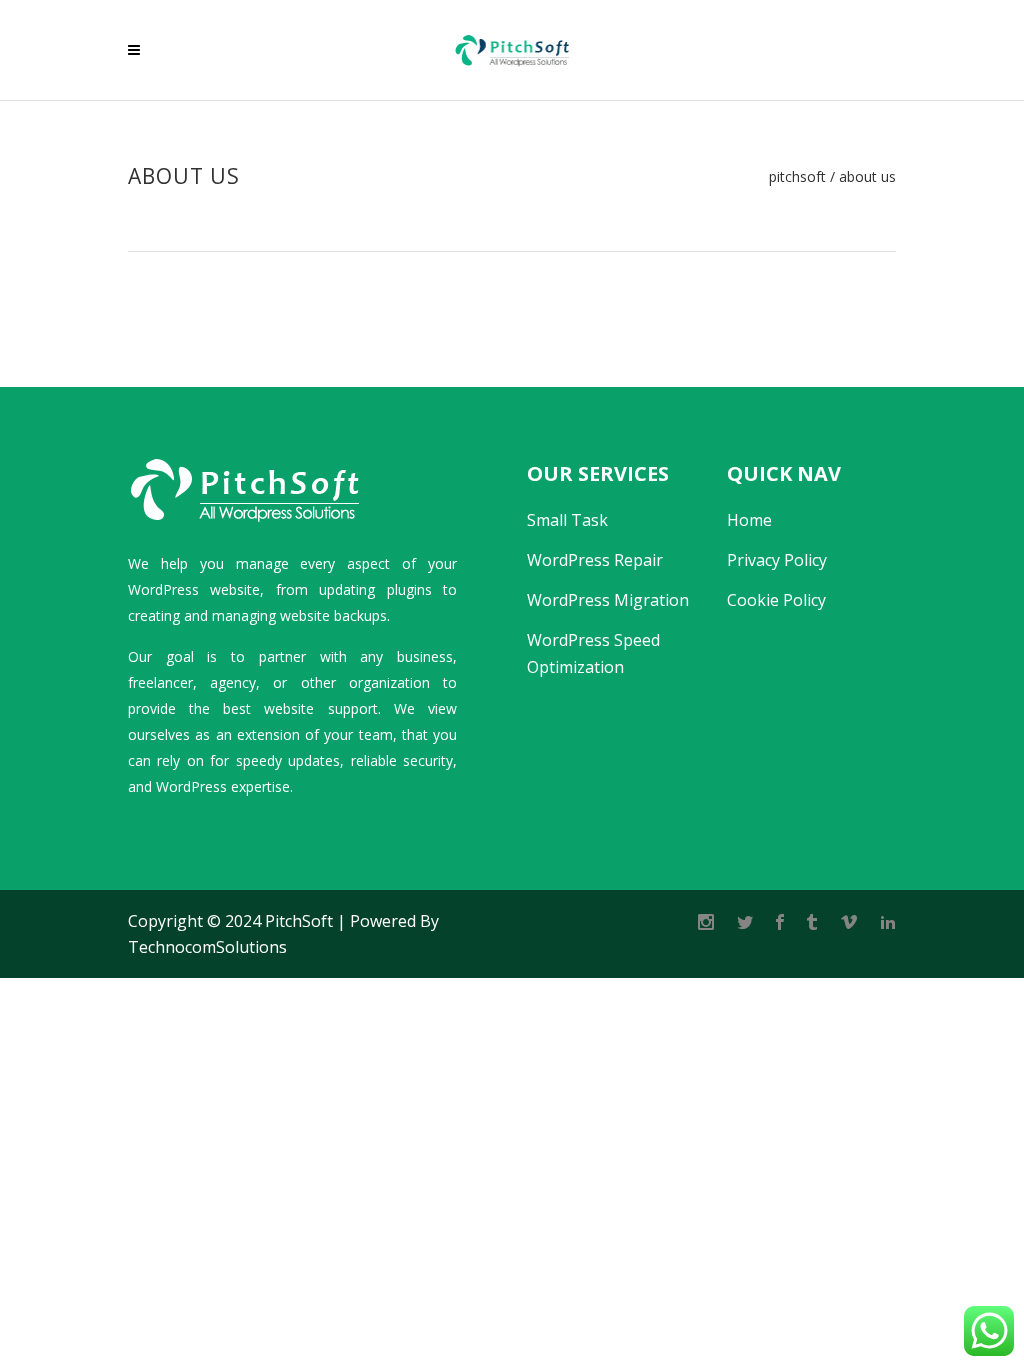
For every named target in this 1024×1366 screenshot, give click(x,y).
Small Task (567, 520)
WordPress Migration (608, 600)
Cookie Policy (776, 600)
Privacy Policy (777, 560)
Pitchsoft (797, 177)
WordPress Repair (595, 560)
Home (749, 520)
